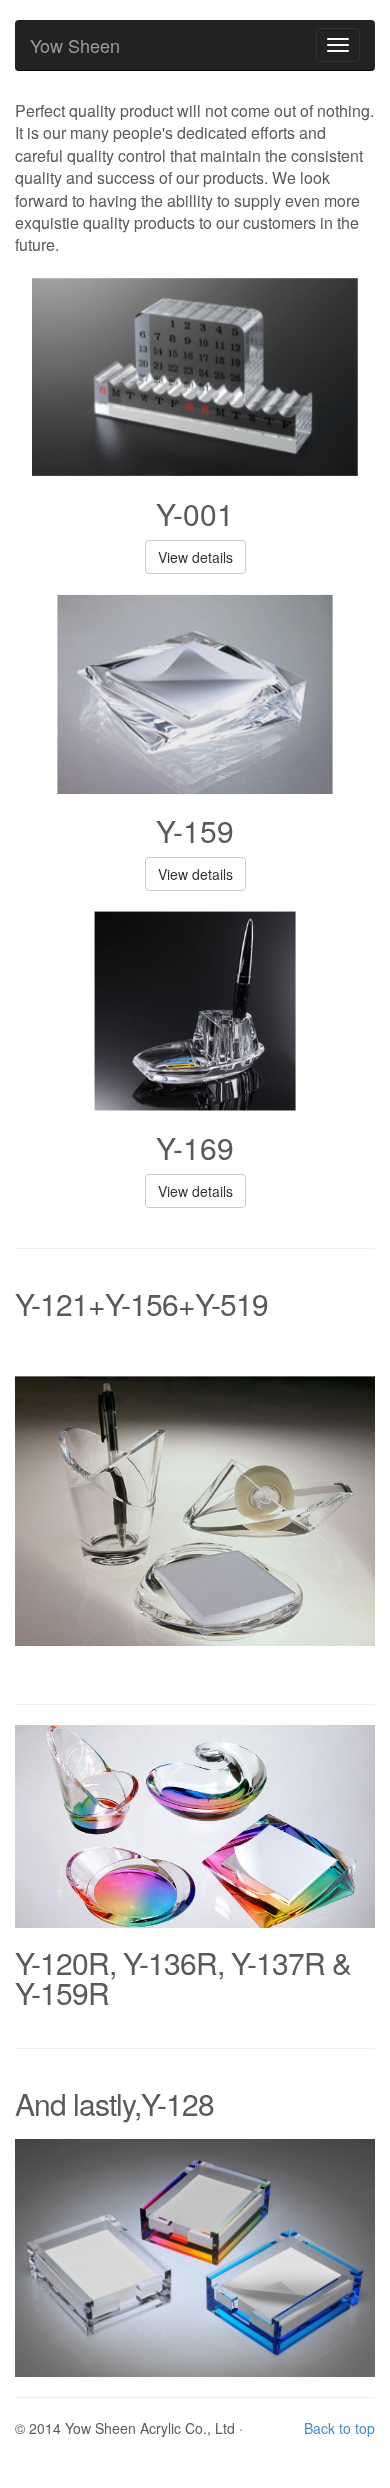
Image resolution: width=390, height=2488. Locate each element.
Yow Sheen (75, 45)
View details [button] (195, 557)
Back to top (339, 2428)
